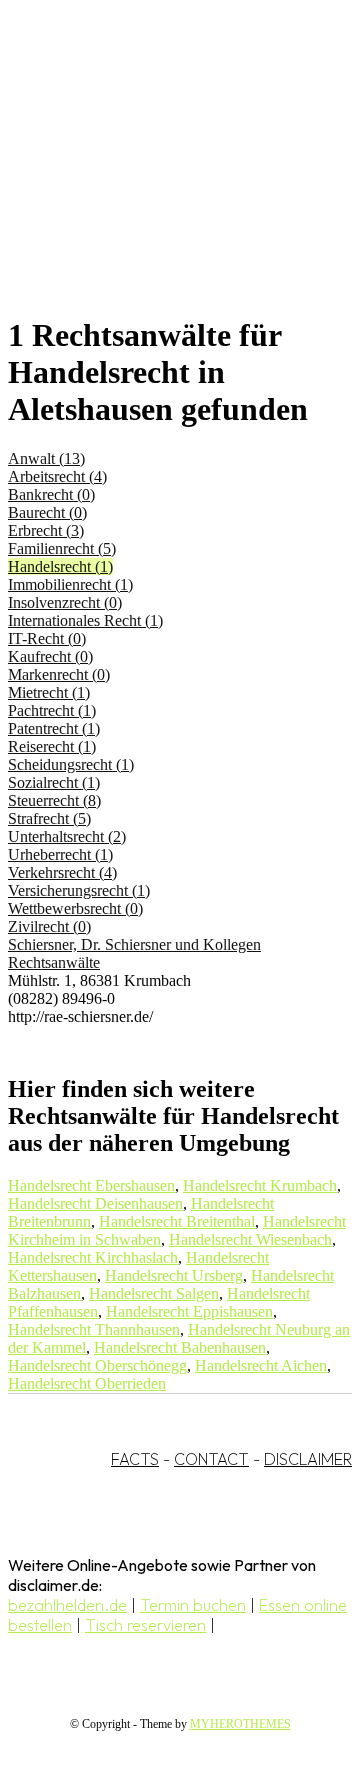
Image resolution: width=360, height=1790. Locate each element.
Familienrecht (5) (62, 548)
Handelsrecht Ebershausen (91, 1185)
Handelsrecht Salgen (154, 1293)
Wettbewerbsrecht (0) (75, 908)
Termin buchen (193, 1605)
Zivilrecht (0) (49, 926)
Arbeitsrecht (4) (57, 476)
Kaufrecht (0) (50, 656)
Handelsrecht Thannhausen (94, 1329)
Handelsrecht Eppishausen (189, 1311)
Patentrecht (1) (54, 728)
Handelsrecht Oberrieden (87, 1383)
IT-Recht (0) (47, 638)
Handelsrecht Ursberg (174, 1275)
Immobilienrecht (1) (70, 584)
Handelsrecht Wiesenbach (250, 1239)
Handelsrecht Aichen (261, 1365)
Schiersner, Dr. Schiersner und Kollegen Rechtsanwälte (134, 953)
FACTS (135, 1459)
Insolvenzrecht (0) (65, 602)
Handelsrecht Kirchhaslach (93, 1257)
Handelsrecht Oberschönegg (97, 1365)
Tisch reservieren (145, 1625)
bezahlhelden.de (67, 1605)
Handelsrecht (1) (60, 566)
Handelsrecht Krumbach (260, 1185)
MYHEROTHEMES (240, 1724)
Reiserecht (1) (52, 746)
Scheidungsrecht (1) (71, 764)
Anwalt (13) (46, 458)
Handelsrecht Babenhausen (180, 1347)
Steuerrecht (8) (54, 800)
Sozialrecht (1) (54, 782)
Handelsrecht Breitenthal (177, 1221)
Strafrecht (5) (49, 818)
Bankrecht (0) (51, 494)
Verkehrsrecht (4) (62, 872)
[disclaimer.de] (160, 181)
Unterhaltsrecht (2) (67, 836)
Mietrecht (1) (49, 692)
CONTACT (211, 1459)
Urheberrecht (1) (60, 854)
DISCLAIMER (308, 1459)
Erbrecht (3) (46, 530)
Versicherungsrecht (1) (79, 890)
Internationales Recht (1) (85, 620)
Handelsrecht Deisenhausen (95, 1203)
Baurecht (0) (47, 512)
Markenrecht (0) (59, 674)
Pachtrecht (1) (52, 710)
